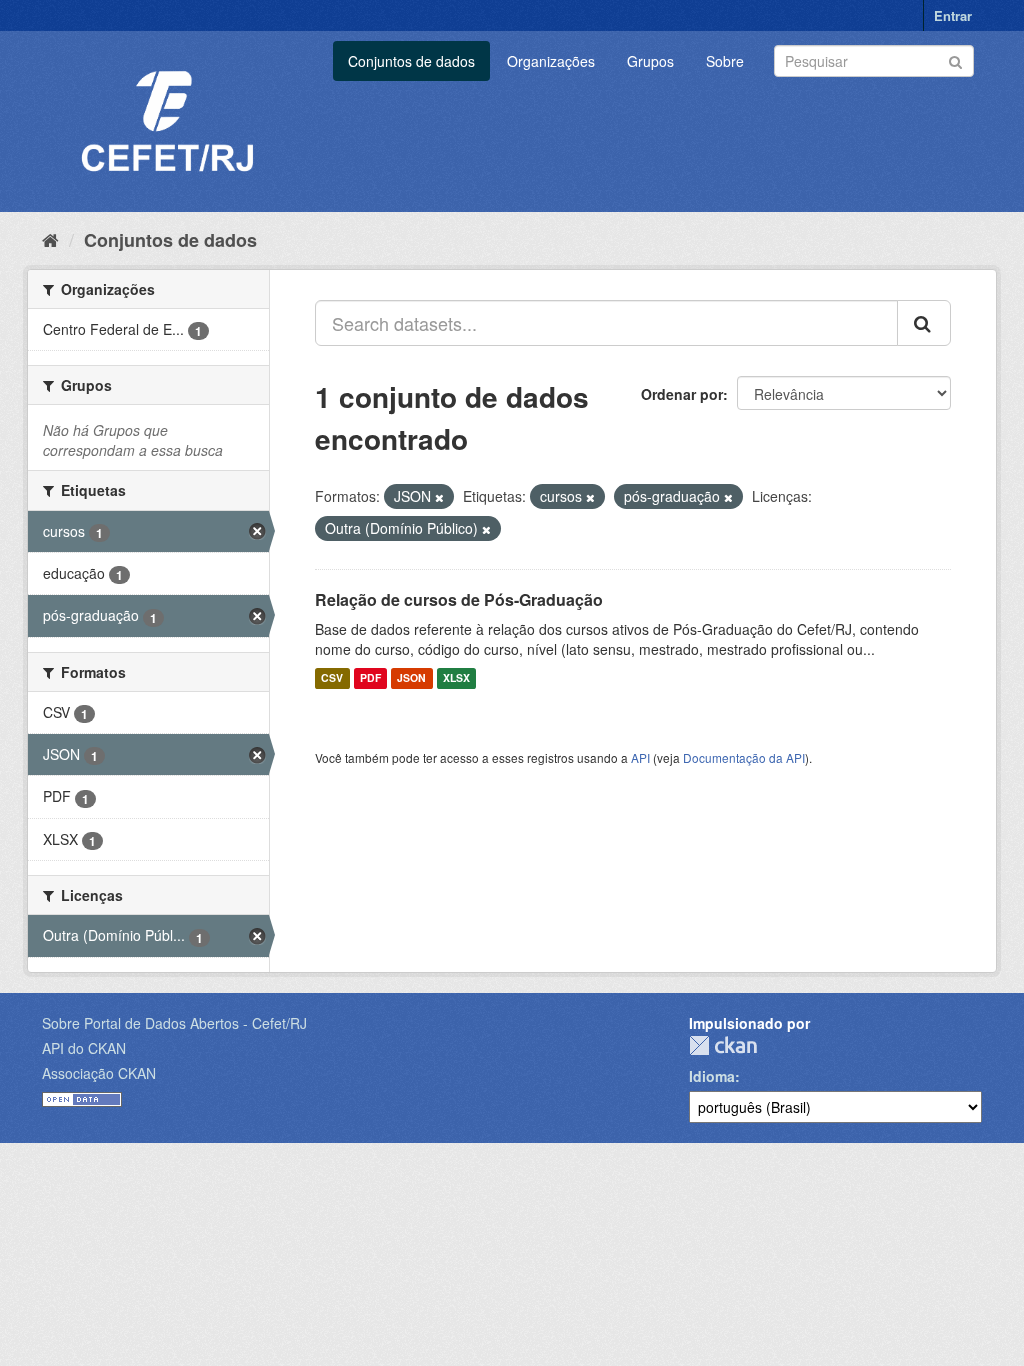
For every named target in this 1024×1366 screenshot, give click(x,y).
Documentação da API (744, 757)
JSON (411, 678)
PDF (370, 678)
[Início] (50, 239)
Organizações (551, 61)
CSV (332, 678)
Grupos (650, 61)
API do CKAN (84, 1048)
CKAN (723, 1045)
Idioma (712, 1076)
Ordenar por (682, 394)
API (640, 757)
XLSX (456, 678)
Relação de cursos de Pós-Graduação (459, 599)
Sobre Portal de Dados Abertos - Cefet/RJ (174, 1023)
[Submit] (955, 59)
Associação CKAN (99, 1073)
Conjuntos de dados (411, 61)
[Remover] (439, 497)
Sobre (725, 61)
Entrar (953, 15)
